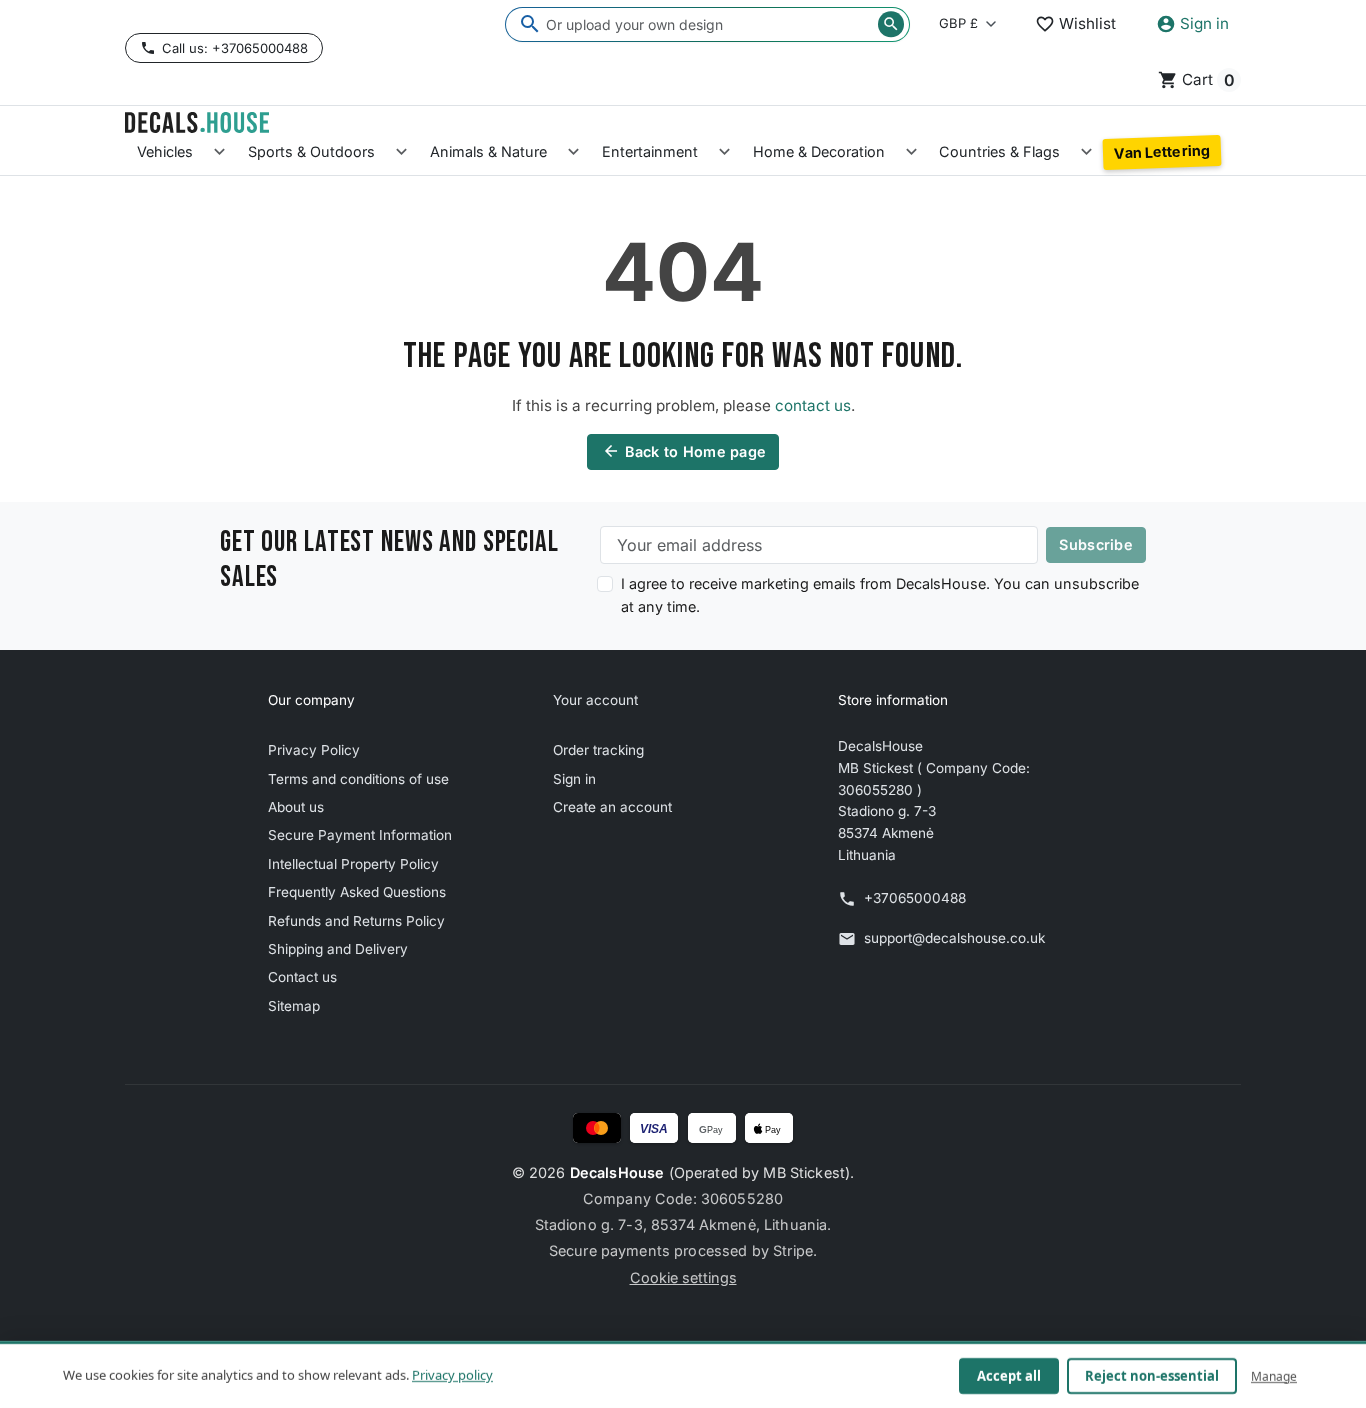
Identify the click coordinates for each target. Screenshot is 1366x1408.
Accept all (1009, 1376)
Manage (1274, 1375)
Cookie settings (683, 1277)
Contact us (302, 977)
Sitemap (294, 1006)
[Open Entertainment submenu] (724, 152)
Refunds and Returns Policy (356, 921)
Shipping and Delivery (338, 949)
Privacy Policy (314, 750)
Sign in (574, 779)
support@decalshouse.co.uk (954, 938)
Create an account (612, 807)
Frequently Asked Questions (357, 892)
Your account (595, 700)
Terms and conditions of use (358, 779)
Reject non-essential (1152, 1376)
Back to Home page (684, 451)
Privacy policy (452, 1375)
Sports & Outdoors (311, 151)
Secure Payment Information (360, 835)
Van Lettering (1162, 152)
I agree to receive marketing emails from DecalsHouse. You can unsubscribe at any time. (880, 595)
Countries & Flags (999, 151)
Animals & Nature (488, 151)
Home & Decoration (819, 151)
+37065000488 (915, 898)
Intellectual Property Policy (353, 864)
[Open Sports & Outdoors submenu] (401, 152)
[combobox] (707, 24)
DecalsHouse (617, 1172)
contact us (813, 405)
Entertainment (650, 151)
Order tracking (598, 750)
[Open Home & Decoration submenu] (911, 152)
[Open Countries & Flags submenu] (1086, 152)
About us (296, 807)
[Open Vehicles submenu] (219, 152)
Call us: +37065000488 (235, 48)
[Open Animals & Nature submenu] (573, 152)
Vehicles (165, 151)
